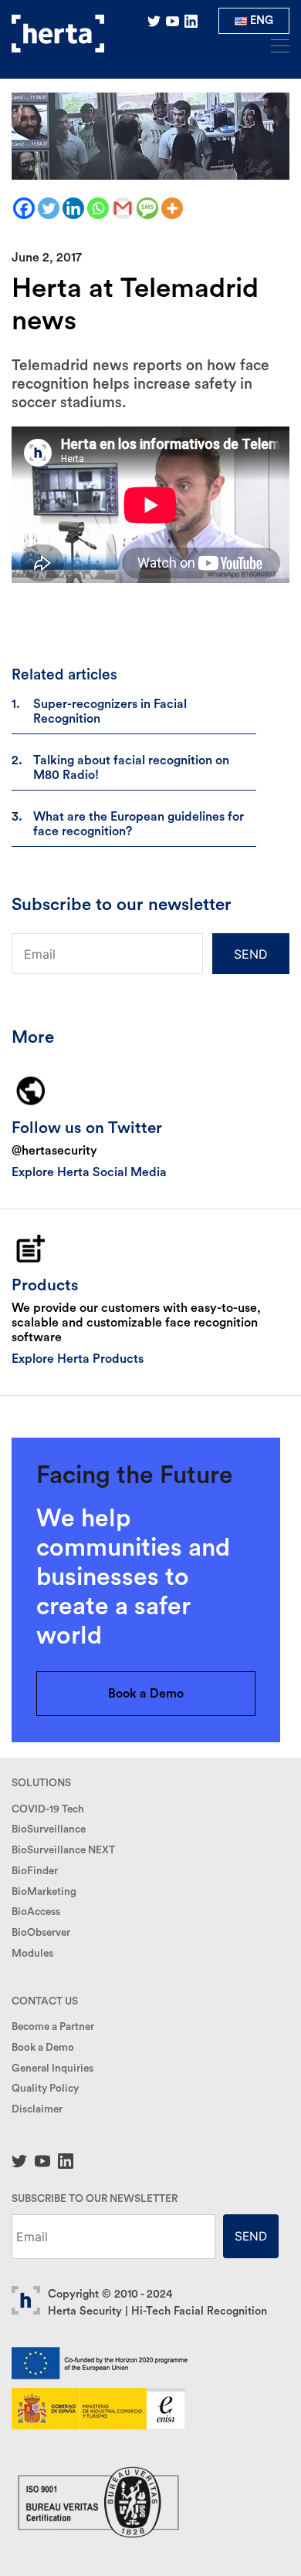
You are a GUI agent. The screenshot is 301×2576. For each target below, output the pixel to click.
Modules (32, 1954)
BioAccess (36, 1912)
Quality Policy (45, 2089)
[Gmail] (123, 208)
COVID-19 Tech (48, 1809)
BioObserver (41, 1933)
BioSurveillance (49, 1829)
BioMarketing (44, 1892)
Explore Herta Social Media (89, 1172)
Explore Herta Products (78, 1359)
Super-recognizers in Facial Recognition (110, 711)
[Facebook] (24, 208)
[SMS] (147, 208)
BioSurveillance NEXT (63, 1850)
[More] (172, 208)
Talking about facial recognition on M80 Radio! (131, 768)
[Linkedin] (73, 208)
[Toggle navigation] (276, 45)
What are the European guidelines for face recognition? (139, 824)
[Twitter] (49, 208)
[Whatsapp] (98, 208)
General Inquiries (52, 2069)
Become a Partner (53, 2027)
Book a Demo (146, 1694)
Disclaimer (37, 2109)
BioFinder (35, 1871)
